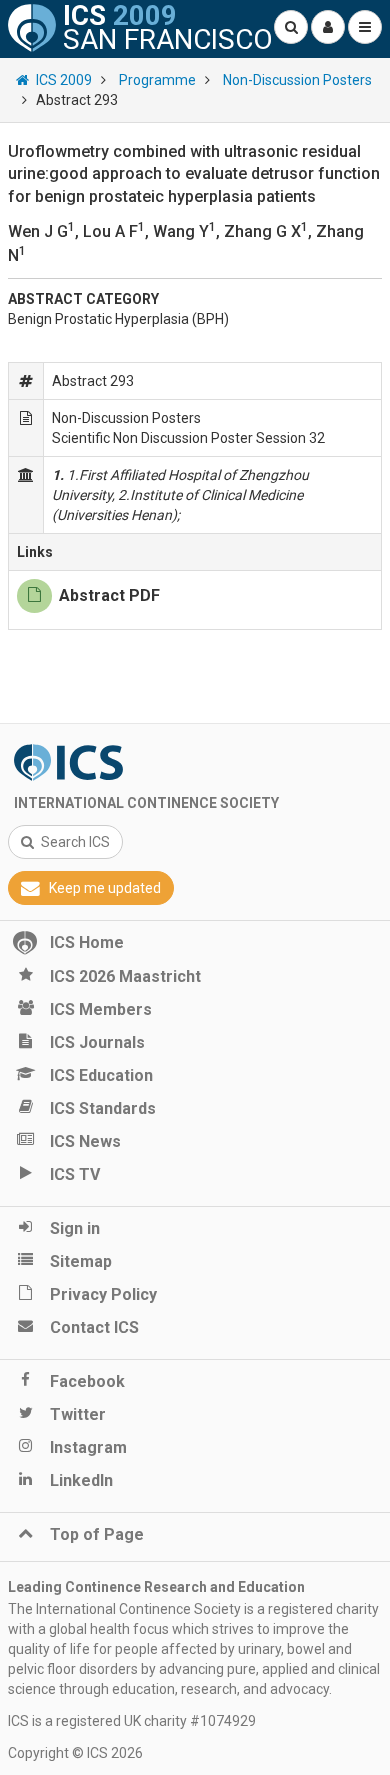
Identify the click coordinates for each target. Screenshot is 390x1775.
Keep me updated (105, 888)
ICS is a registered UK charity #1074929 (132, 1721)
